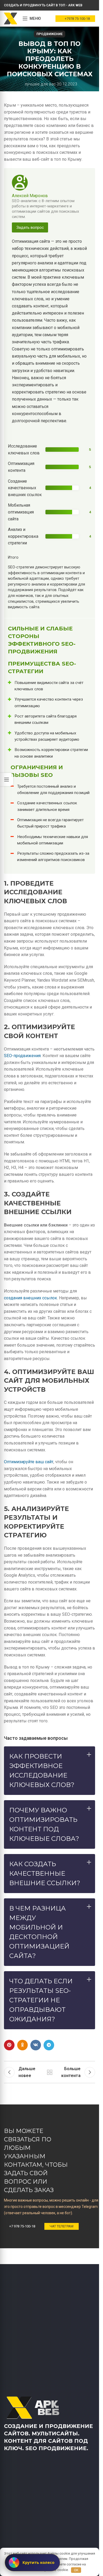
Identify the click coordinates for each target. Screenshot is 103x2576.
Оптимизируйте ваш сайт (29, 1462)
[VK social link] (36, 2045)
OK (76, 2570)
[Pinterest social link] (9, 2045)
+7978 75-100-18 (77, 19)
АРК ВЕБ (50, 2072)
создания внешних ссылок (31, 1298)
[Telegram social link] (49, 2045)
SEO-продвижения (22, 1056)
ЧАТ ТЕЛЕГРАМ (62, 2226)
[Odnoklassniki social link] (22, 2045)
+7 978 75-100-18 (22, 2226)
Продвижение (50, 34)
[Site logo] (11, 18)
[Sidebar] (7, 780)
